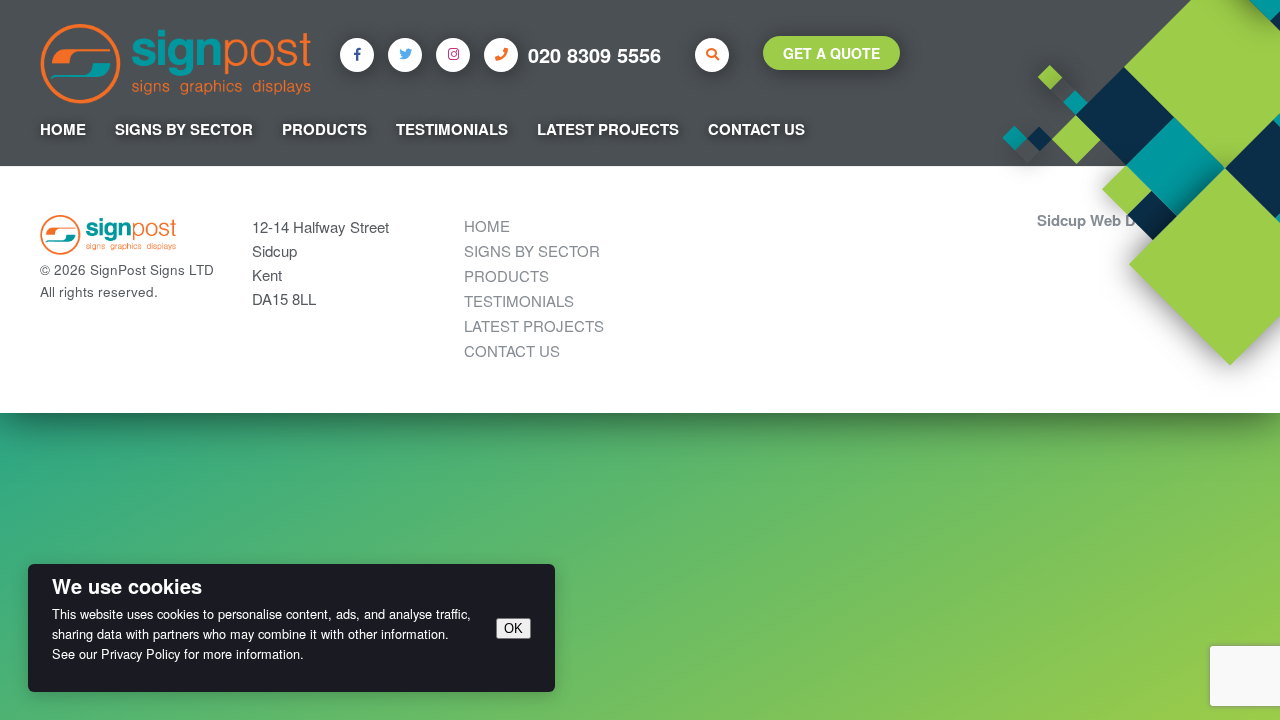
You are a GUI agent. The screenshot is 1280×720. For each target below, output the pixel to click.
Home (63, 129)
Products (324, 129)
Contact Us (756, 129)
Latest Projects (608, 129)
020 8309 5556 (594, 54)
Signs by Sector (184, 129)
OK (513, 628)
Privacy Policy (140, 653)
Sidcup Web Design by (1116, 220)
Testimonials (452, 129)
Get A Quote (831, 53)
